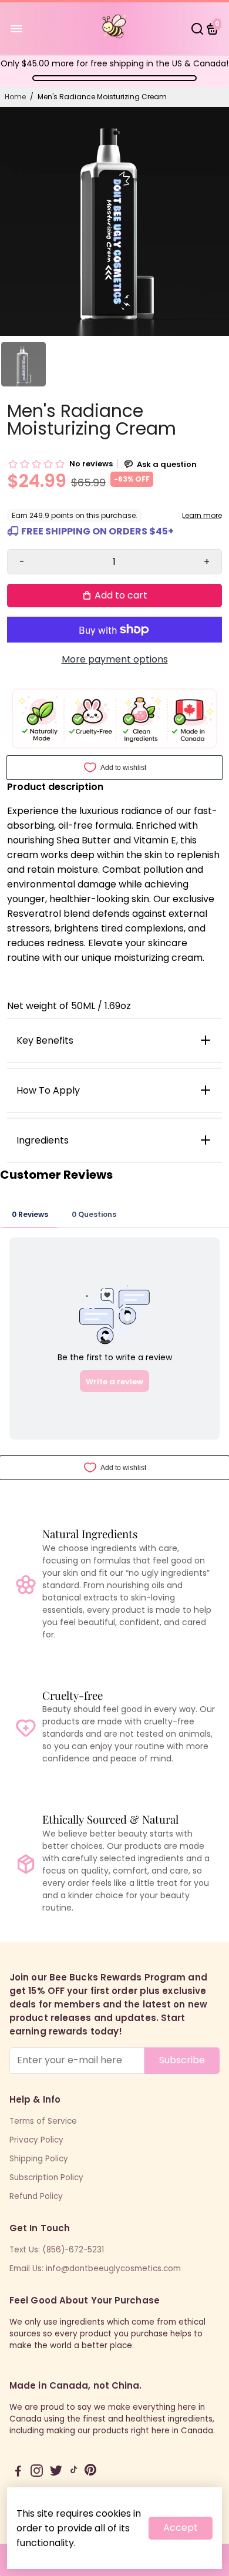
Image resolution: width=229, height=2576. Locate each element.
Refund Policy (36, 2196)
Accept (181, 2528)
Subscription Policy (46, 2178)
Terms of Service (43, 2121)
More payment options (115, 659)
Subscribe (182, 2060)
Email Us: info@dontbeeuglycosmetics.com (95, 2269)
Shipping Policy (39, 2159)
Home (15, 97)
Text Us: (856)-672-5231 (57, 2250)
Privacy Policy (36, 2140)
